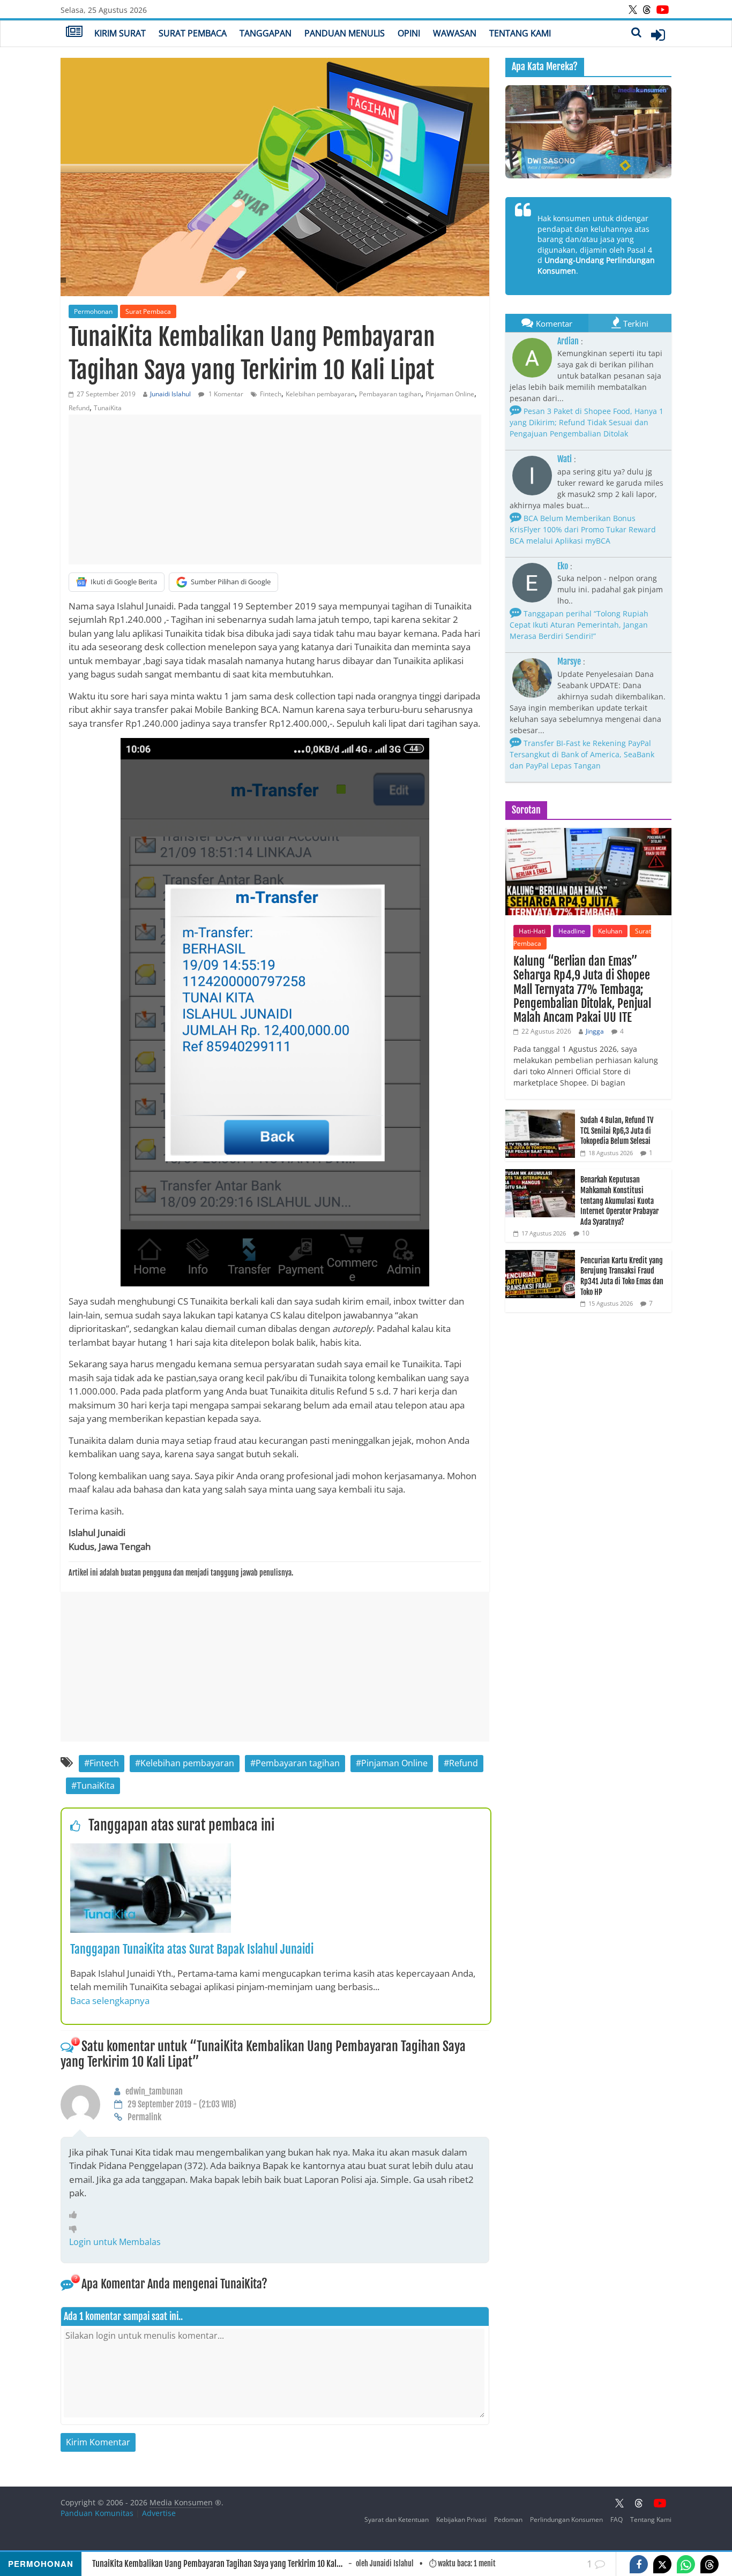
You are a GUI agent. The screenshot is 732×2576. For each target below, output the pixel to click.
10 (586, 1233)
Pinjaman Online (450, 394)
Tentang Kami (520, 33)
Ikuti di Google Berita (124, 582)
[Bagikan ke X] (662, 2564)
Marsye (569, 661)
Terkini (636, 323)
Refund (79, 408)
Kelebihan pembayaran (320, 394)
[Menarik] (76, 2215)
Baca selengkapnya (110, 2001)
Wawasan (455, 33)
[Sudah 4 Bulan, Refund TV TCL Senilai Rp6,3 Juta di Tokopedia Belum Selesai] (540, 1115)
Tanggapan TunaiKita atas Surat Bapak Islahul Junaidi (192, 1949)
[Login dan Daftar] (658, 35)
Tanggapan (266, 33)
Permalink (144, 2117)
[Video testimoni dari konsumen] (588, 132)
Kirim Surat (120, 33)
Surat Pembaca (193, 33)
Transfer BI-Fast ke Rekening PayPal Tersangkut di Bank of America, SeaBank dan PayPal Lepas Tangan (582, 754)
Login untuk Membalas (115, 2242)
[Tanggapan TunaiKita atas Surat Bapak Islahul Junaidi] (151, 1850)
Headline (572, 931)
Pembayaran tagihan (390, 394)
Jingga (595, 1031)
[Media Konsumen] (74, 33)
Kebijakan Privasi (461, 2519)
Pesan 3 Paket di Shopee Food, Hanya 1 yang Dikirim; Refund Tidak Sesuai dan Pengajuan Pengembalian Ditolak (587, 422)
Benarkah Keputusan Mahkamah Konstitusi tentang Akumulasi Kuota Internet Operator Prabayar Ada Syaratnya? (619, 1200)
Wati (565, 459)
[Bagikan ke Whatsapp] (686, 2564)
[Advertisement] (275, 489)
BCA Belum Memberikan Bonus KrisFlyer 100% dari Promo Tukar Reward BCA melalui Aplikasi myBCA (583, 529)
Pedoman (508, 2519)
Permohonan (93, 311)
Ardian (568, 341)
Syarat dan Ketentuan (397, 2519)
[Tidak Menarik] (76, 2228)
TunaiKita (108, 408)
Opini (409, 33)
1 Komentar (225, 394)
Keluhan (610, 931)
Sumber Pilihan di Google (231, 582)
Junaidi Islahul (170, 394)
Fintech (271, 394)
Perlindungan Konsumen (566, 2519)
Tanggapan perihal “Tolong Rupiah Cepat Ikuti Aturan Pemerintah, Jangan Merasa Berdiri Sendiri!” (579, 625)
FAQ (617, 2519)
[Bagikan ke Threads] (709, 2564)
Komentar (554, 323)
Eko (563, 566)
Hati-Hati (532, 931)
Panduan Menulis (345, 33)
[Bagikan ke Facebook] (639, 2564)
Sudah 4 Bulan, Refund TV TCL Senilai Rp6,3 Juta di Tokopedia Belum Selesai (617, 1131)
